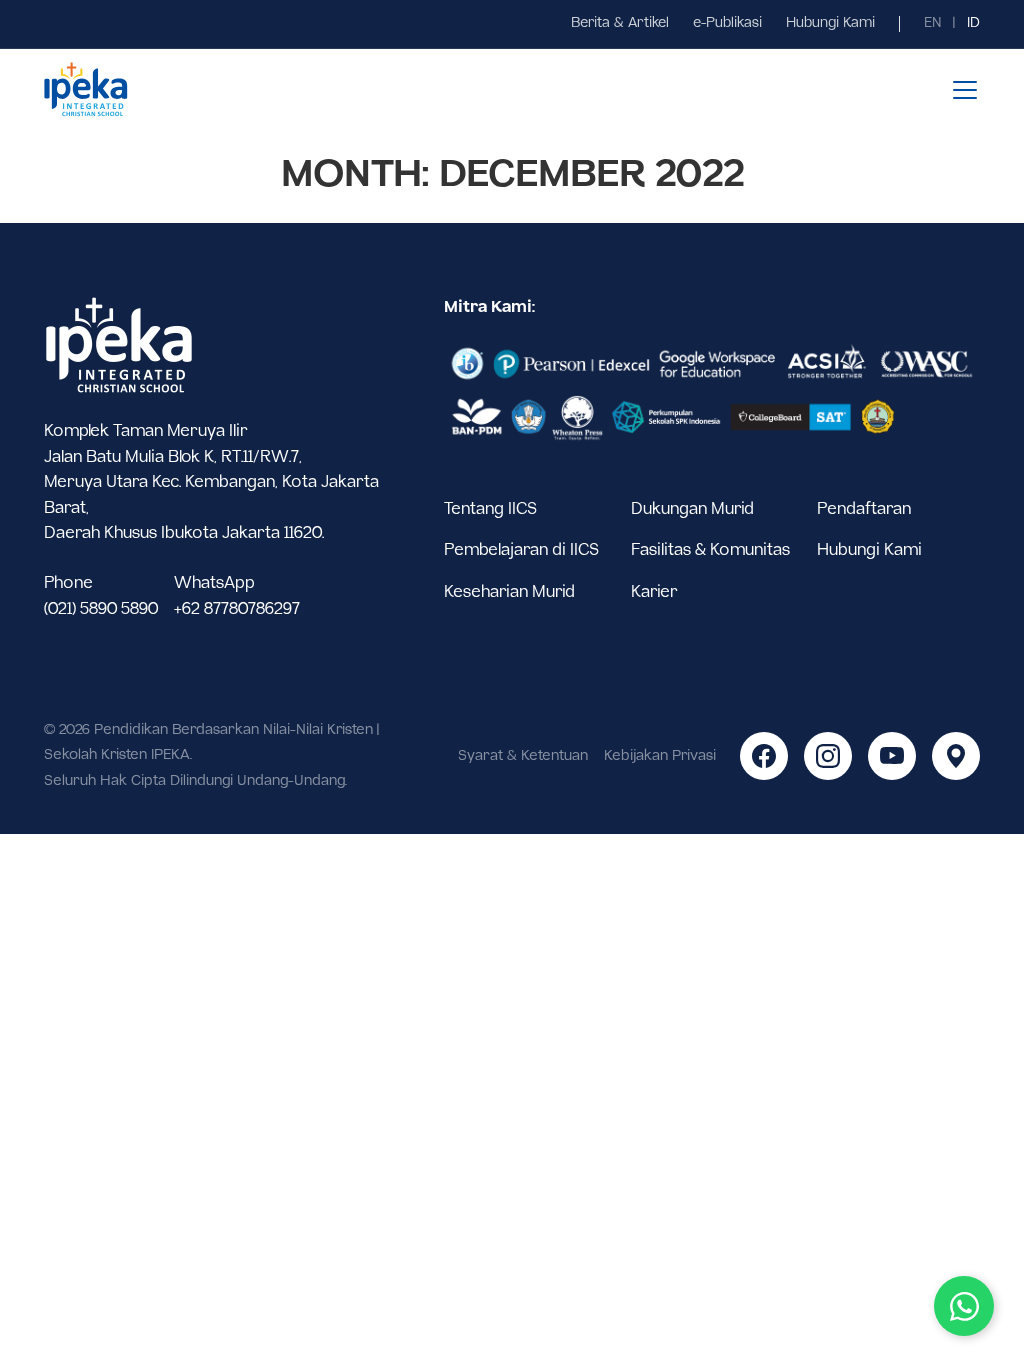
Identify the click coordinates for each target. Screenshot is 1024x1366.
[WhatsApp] (964, 1306)
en (932, 23)
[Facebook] (764, 756)
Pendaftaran (864, 509)
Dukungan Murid (692, 509)
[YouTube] (892, 756)
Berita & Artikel (620, 23)
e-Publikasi (727, 23)
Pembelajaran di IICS (521, 550)
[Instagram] (828, 756)
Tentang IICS (490, 509)
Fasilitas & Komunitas (710, 550)
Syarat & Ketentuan (523, 756)
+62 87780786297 (237, 609)
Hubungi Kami (830, 23)
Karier (654, 592)
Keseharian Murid (509, 592)
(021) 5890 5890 (101, 609)
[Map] (956, 756)
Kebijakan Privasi (660, 756)
